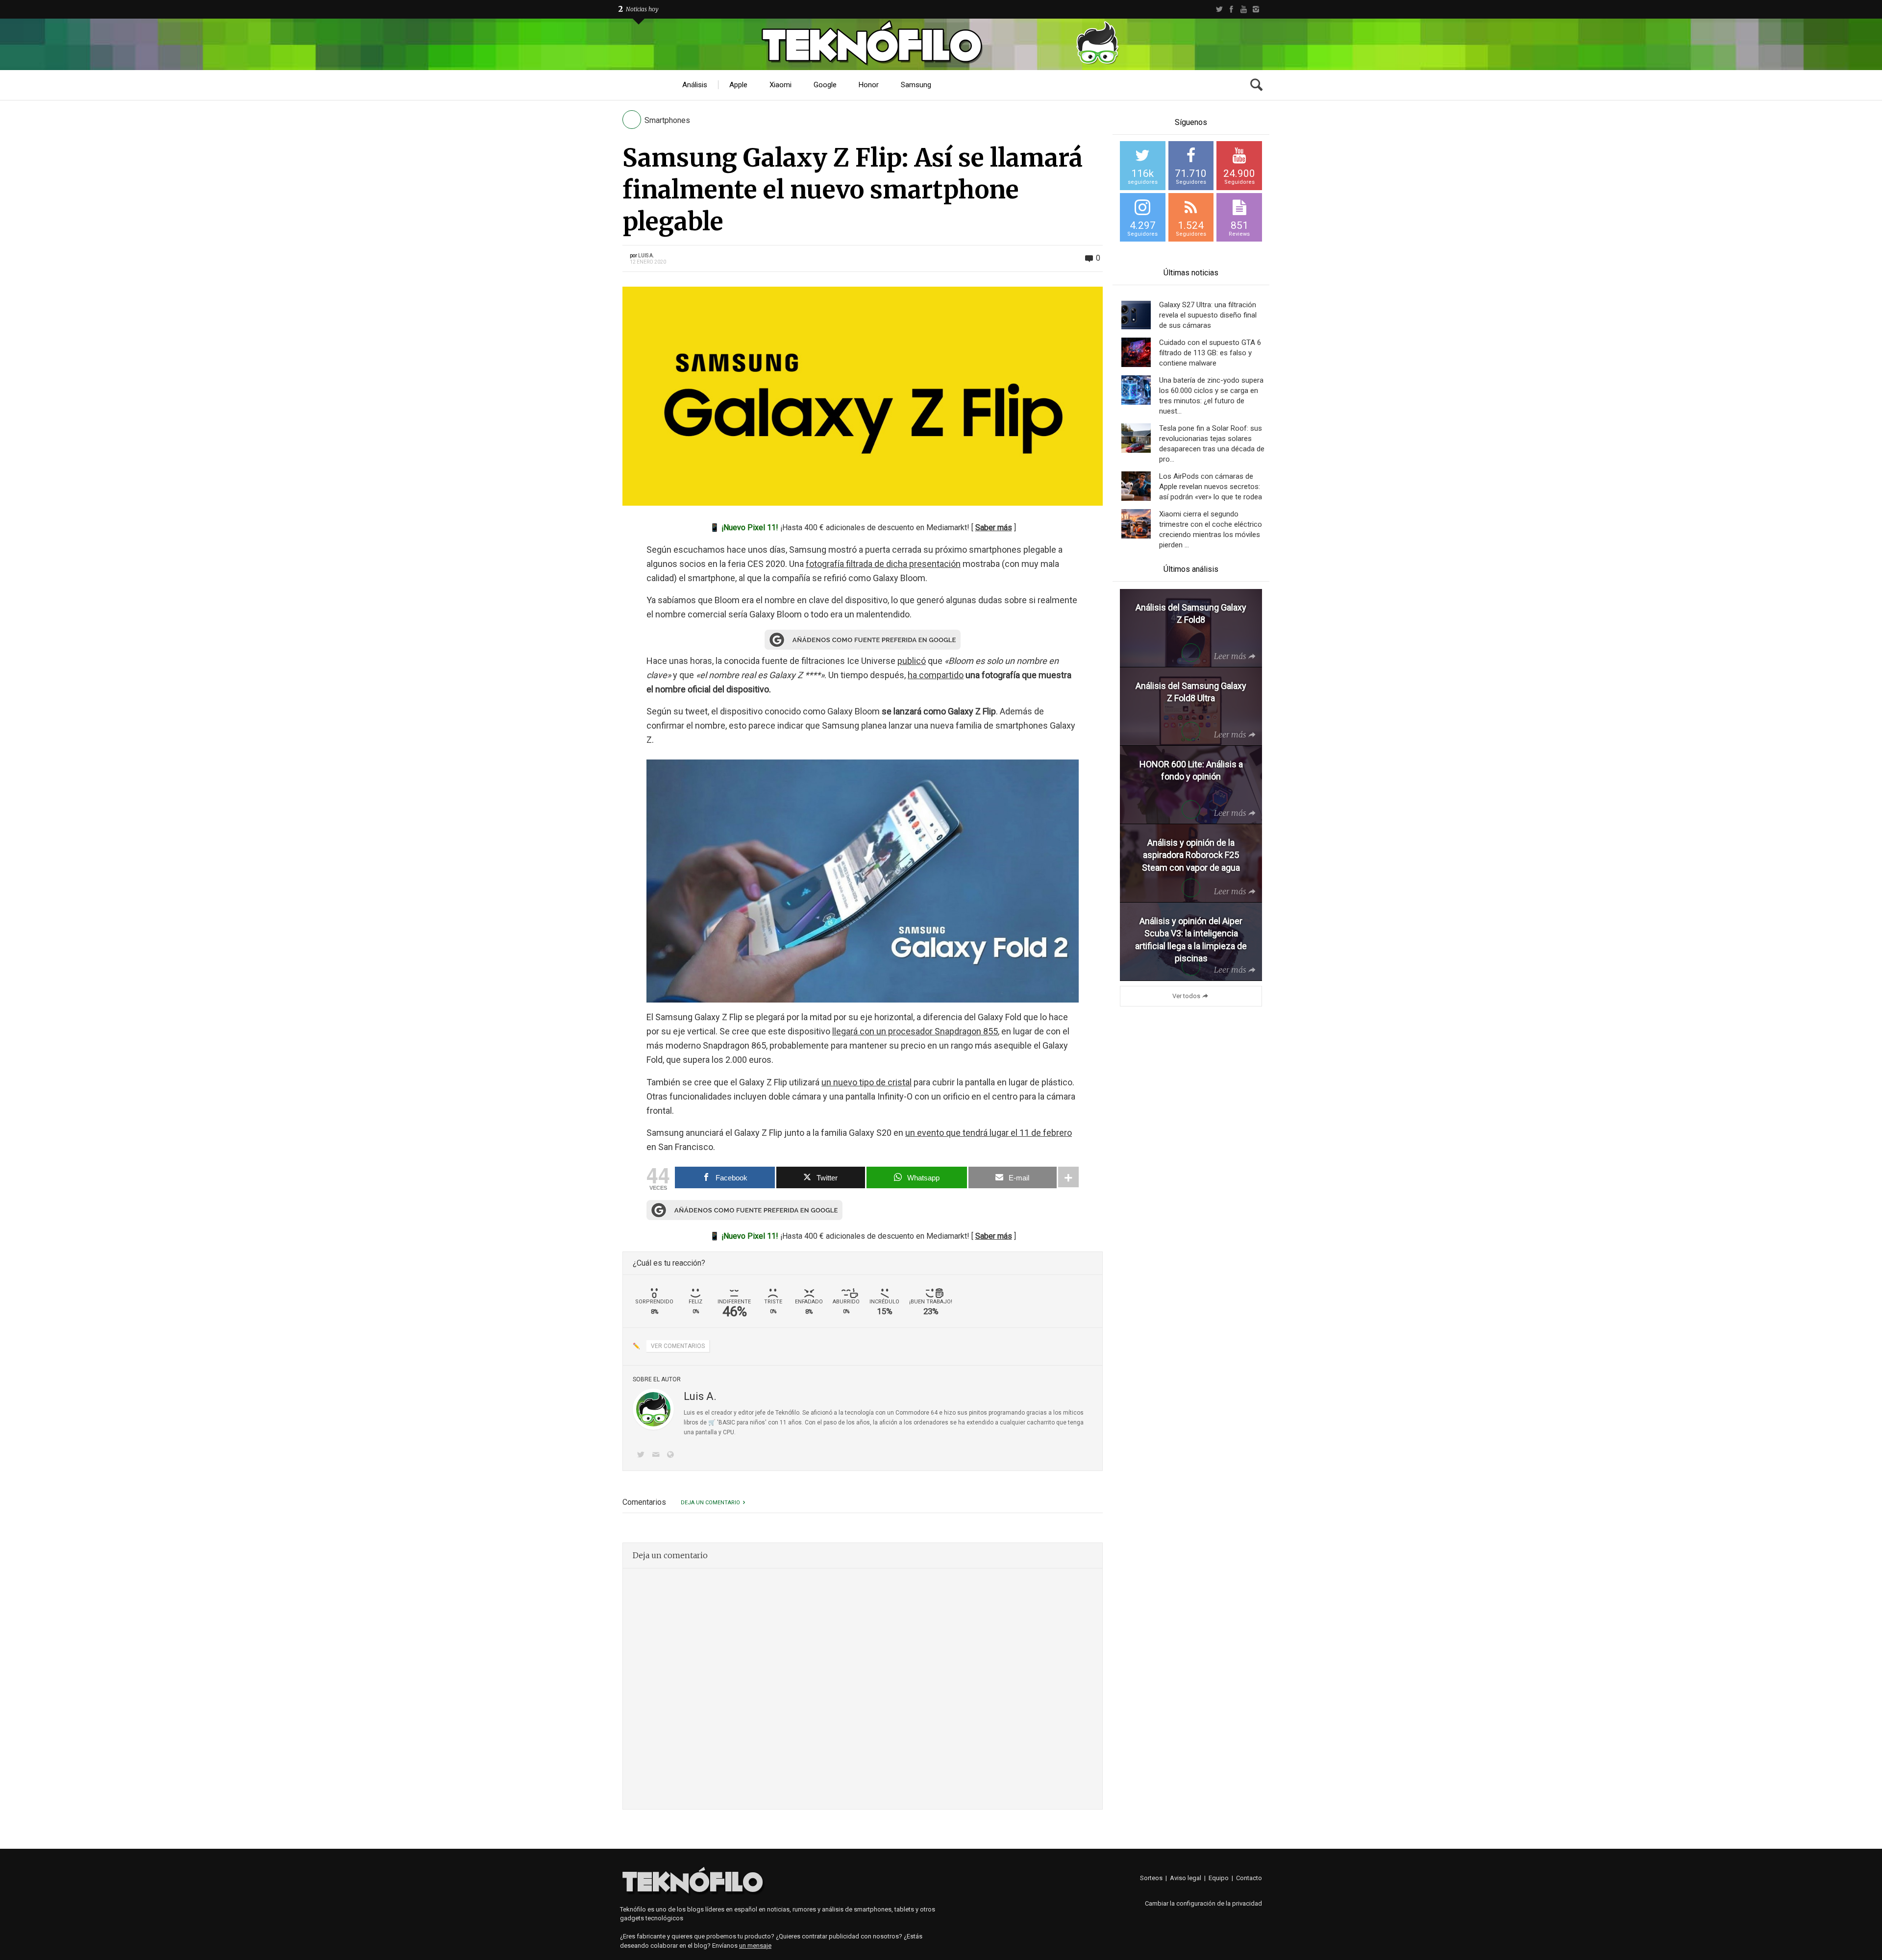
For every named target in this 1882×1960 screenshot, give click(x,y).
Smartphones (667, 120)
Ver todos (1186, 996)
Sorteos (1151, 1878)
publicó (912, 661)
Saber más (994, 527)
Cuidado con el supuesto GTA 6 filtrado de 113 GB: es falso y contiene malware (1210, 353)
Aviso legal (1186, 1878)
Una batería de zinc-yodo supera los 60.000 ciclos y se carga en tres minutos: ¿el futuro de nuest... (1211, 396)
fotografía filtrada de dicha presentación (883, 564)
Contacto (1249, 1878)
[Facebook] (1231, 9)
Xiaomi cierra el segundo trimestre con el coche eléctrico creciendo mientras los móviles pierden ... (1211, 529)
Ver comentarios (678, 1346)
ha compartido (936, 675)
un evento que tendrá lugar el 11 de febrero (989, 1133)
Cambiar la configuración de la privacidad (1203, 1903)
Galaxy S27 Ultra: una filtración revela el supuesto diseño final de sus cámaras (1208, 315)
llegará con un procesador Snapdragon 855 (915, 1031)
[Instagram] (1256, 9)
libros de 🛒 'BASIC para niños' (725, 1422)
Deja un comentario (710, 1503)
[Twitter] (1219, 9)
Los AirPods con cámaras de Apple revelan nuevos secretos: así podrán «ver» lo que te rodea (1211, 487)
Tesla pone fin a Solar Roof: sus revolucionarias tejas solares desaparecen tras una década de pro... (1212, 444)
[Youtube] (1244, 9)
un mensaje (755, 1946)
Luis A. (646, 256)
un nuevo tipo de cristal (867, 1082)
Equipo (1219, 1878)
